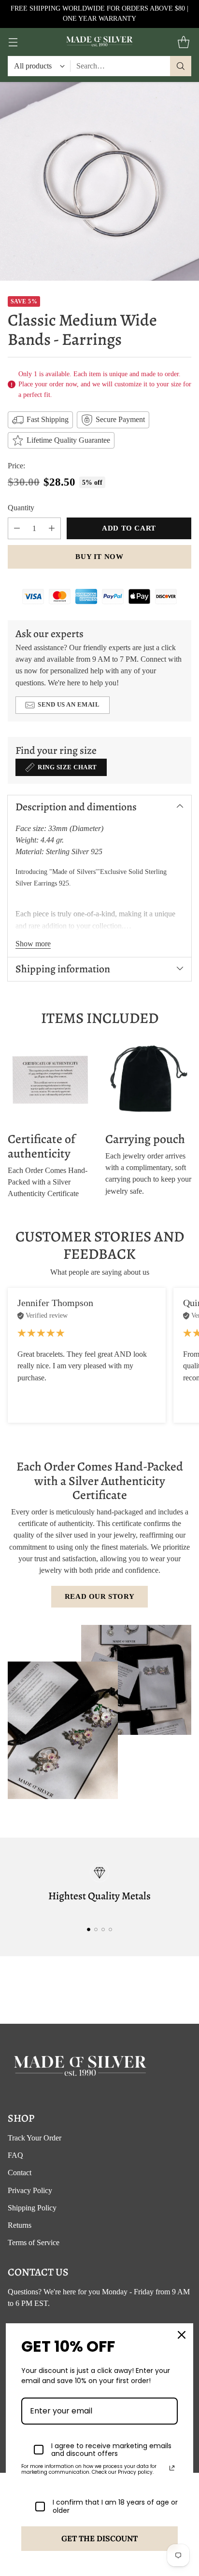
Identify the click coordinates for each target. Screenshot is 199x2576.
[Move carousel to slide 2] (96, 1929)
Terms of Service (34, 2242)
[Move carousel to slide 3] (103, 1929)
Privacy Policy (30, 2190)
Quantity (21, 508)
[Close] (182, 2335)
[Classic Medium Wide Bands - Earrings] (99, 181)
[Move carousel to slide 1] (89, 1929)
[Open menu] (13, 42)
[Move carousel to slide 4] (110, 1929)
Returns (20, 2225)
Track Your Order (35, 2138)
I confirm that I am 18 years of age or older (115, 2507)
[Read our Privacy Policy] (172, 2468)
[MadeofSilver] (99, 42)
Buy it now (99, 557)
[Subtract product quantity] (17, 528)
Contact (20, 2173)
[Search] (181, 66)
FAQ (15, 2155)
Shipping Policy (32, 2208)
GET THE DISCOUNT (99, 2538)
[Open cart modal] (183, 42)
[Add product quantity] (52, 528)
